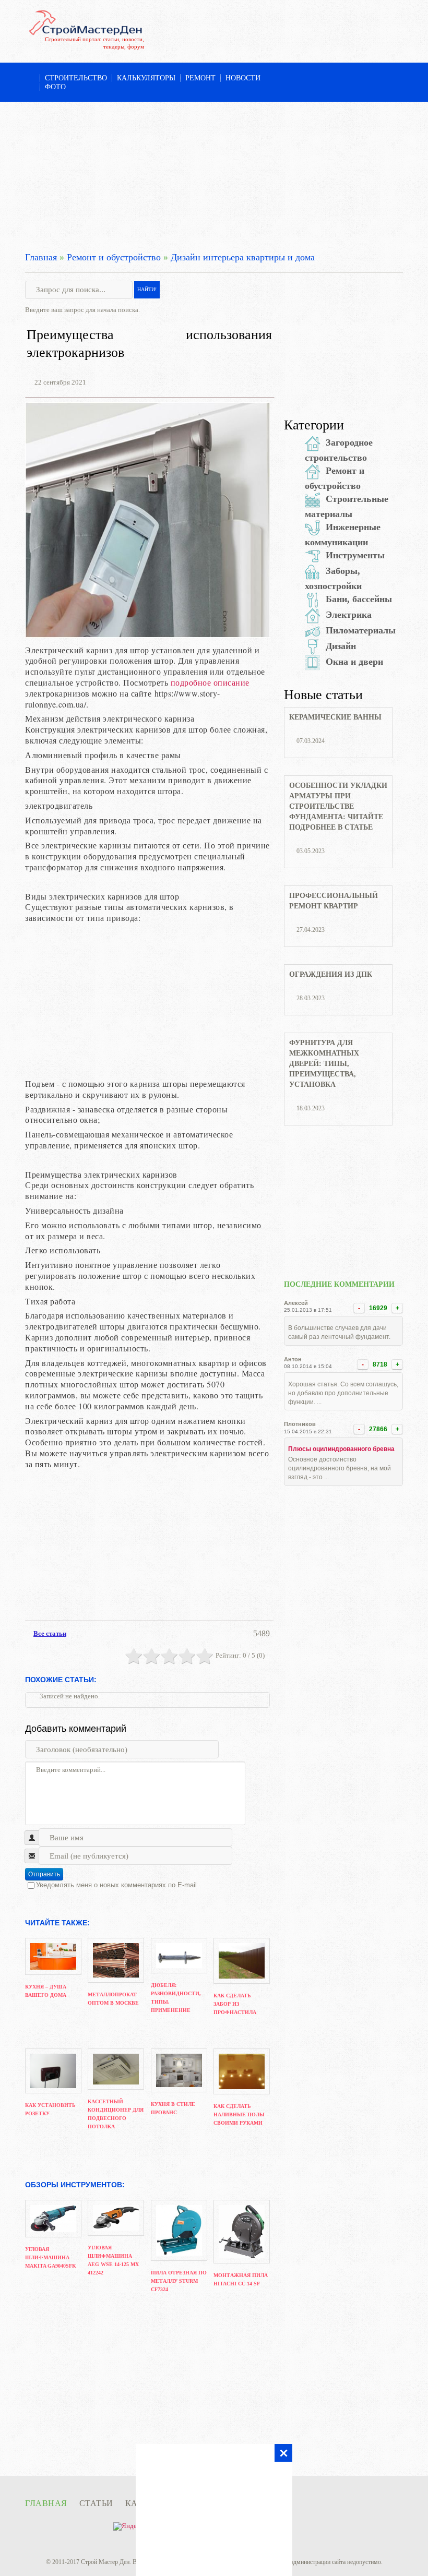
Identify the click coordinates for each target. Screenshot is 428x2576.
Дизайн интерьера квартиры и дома (243, 257)
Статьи (96, 2503)
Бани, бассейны (359, 599)
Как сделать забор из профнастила (235, 2004)
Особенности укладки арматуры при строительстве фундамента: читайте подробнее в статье (338, 806)
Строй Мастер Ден (105, 2562)
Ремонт (200, 78)
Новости (243, 78)
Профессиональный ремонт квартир (334, 901)
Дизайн (341, 646)
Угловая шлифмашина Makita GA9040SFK (51, 2257)
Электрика (349, 615)
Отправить (44, 1874)
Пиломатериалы (361, 630)
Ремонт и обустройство (114, 257)
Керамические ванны (335, 717)
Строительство (76, 78)
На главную (30, 79)
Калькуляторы (146, 78)
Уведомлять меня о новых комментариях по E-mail (116, 1885)
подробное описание (210, 682)
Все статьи (50, 1633)
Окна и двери (354, 662)
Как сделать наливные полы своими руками (239, 2114)
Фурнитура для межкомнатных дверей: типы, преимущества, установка (324, 1064)
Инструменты (355, 555)
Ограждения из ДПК (331, 974)
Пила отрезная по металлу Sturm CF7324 (179, 2281)
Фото (55, 87)
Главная (41, 257)
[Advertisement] (214, 175)
